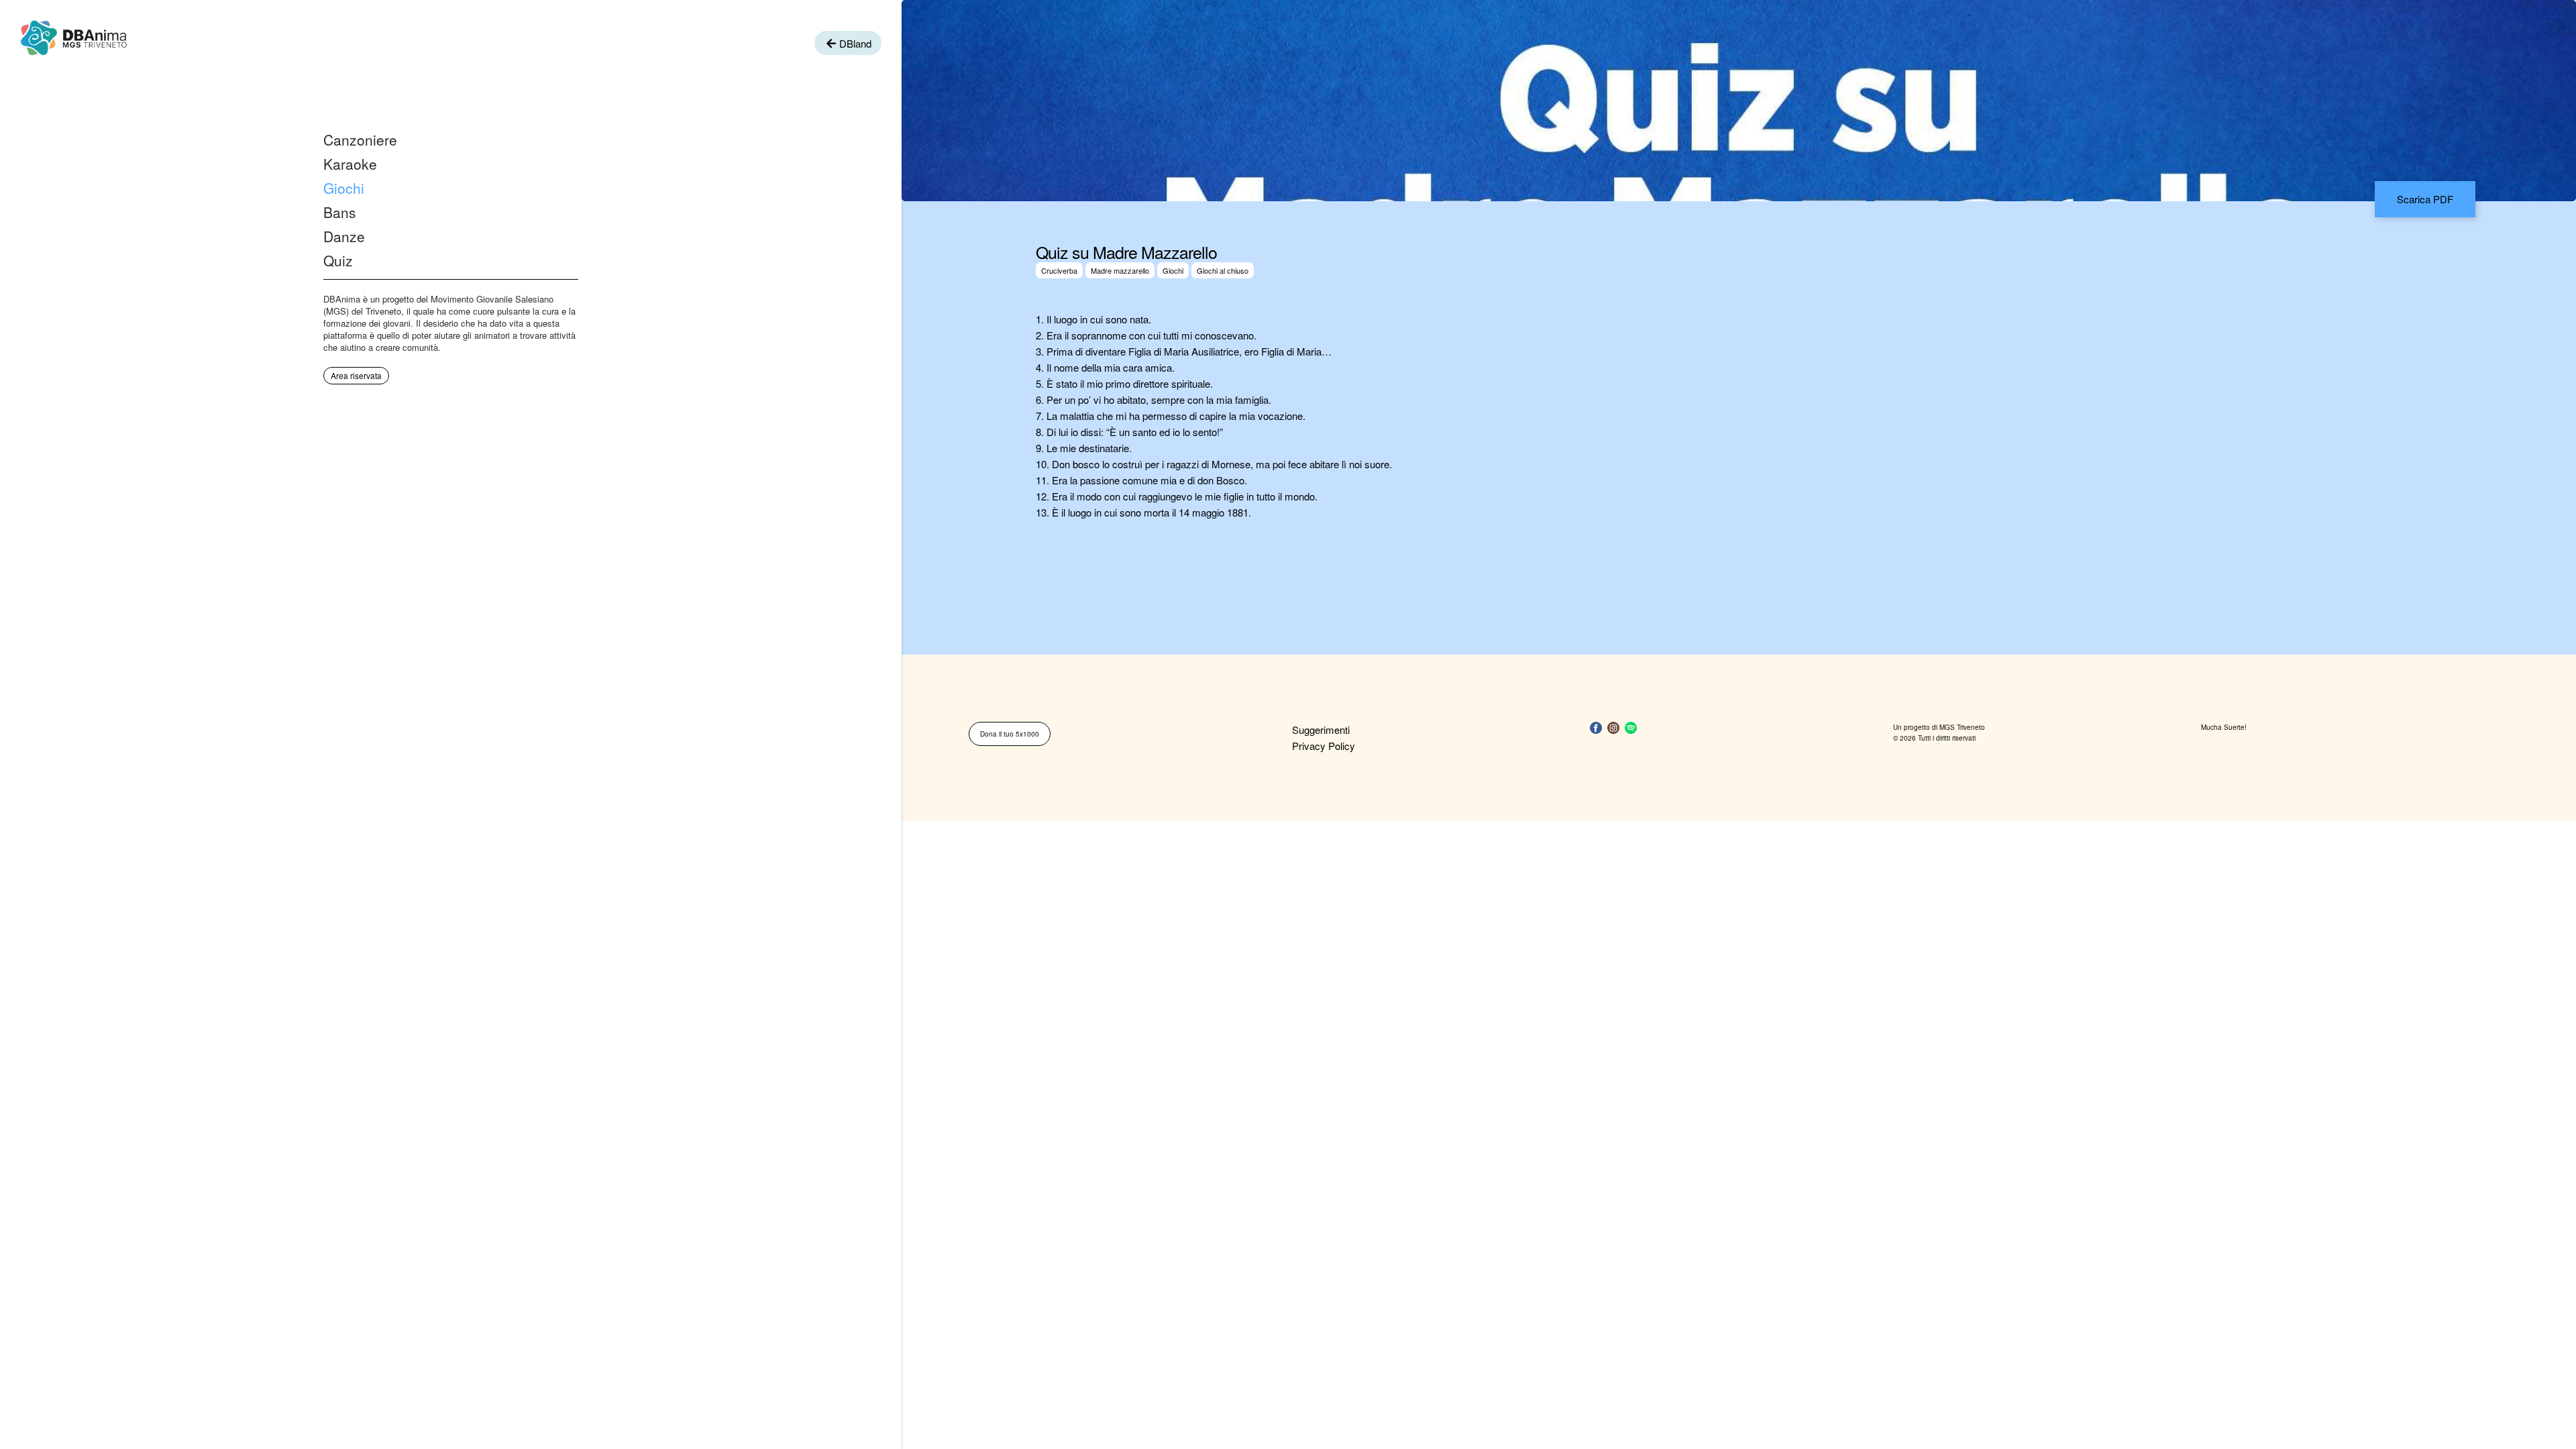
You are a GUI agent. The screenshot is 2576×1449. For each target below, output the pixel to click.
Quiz (338, 260)
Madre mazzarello (1120, 270)
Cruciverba (1059, 270)
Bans (340, 212)
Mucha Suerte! (2224, 727)
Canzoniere (360, 140)
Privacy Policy (1324, 746)
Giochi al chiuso (1223, 270)
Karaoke (350, 164)
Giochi (344, 188)
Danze (344, 236)
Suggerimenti (1321, 730)
